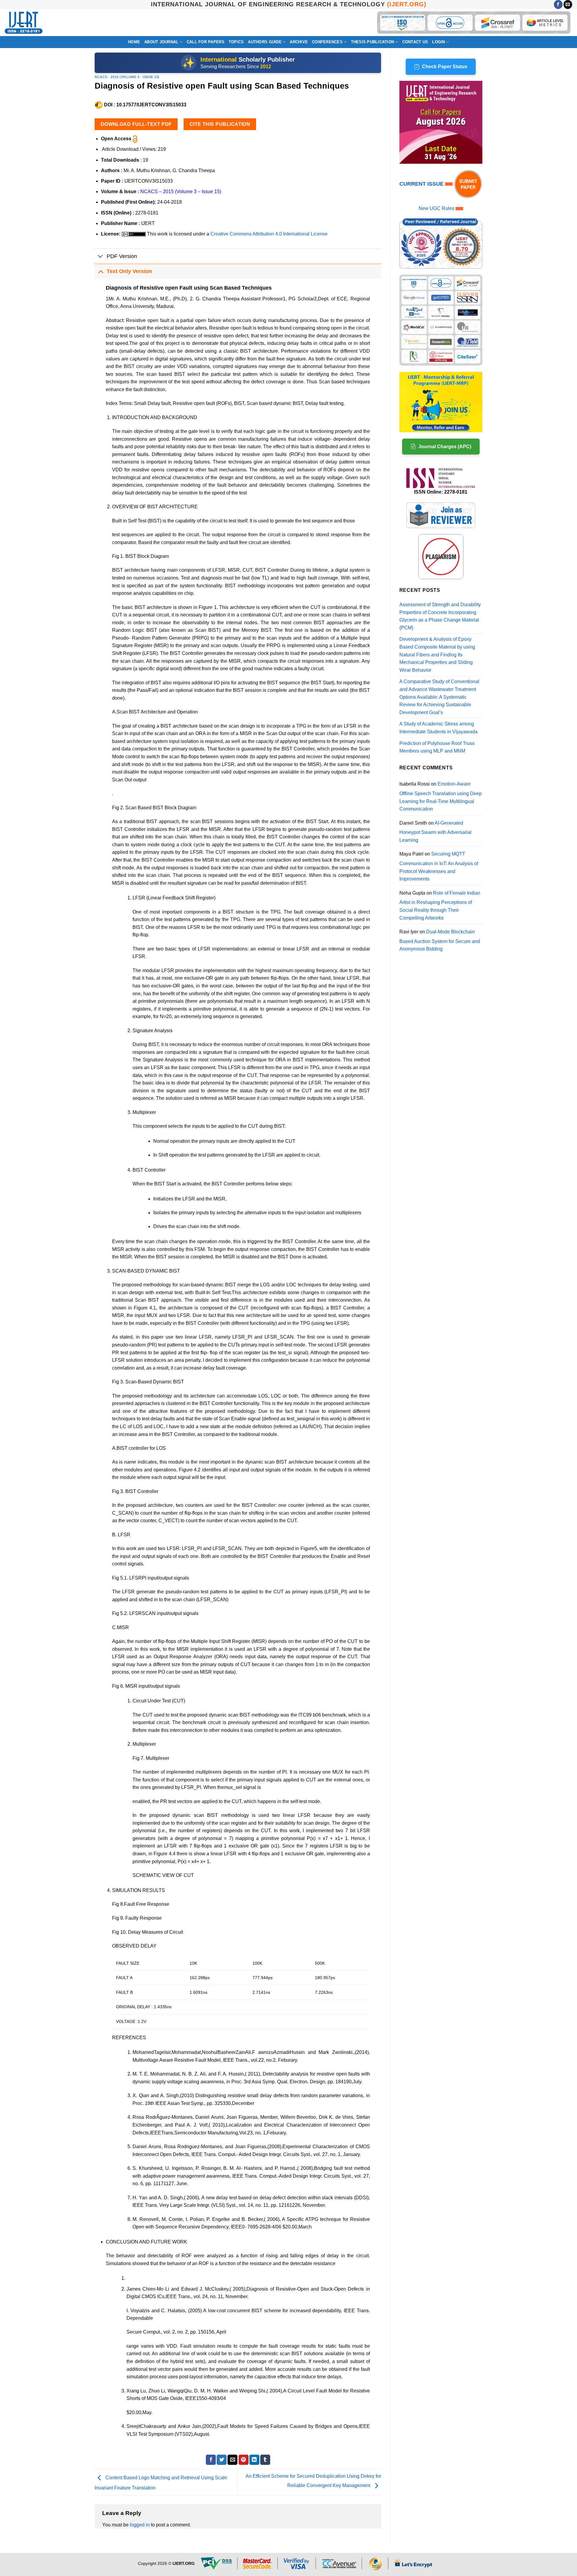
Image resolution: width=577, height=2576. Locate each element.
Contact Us (415, 42)
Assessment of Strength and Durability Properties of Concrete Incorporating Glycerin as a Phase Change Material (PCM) (440, 616)
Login (438, 42)
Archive (299, 42)
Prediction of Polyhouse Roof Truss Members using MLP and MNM (437, 747)
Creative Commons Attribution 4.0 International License (269, 234)
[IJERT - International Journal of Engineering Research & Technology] (24, 23)
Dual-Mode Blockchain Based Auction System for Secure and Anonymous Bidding (440, 940)
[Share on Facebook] (211, 2460)
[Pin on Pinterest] (244, 2460)
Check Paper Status (445, 67)
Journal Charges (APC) (445, 447)
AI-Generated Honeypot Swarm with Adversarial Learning (435, 832)
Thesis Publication (373, 42)
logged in (140, 2525)
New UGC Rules (437, 208)
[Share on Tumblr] (265, 2460)
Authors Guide (265, 42)
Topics (236, 42)
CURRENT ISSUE (422, 184)
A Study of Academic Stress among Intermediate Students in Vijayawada (438, 728)
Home (134, 42)
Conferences (327, 42)
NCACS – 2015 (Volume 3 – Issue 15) (181, 192)
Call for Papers (206, 42)
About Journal (161, 42)
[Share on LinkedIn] (254, 2460)
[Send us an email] (568, 5)
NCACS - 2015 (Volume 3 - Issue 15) (127, 77)
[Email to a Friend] (232, 2460)
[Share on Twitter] (222, 2460)
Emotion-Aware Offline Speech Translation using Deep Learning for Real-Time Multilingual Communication (441, 796)
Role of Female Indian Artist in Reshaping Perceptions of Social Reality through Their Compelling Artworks (440, 905)
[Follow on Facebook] (558, 5)
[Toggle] (101, 257)
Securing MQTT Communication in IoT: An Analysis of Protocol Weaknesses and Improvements (439, 866)
